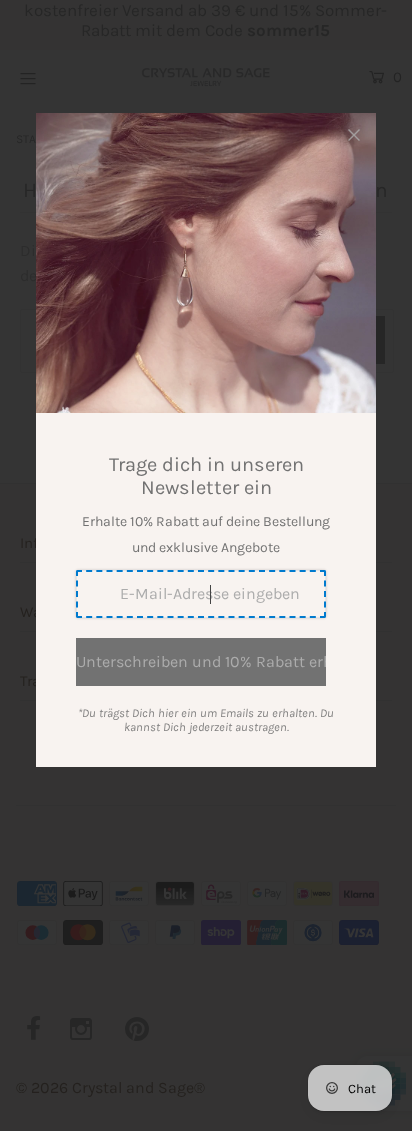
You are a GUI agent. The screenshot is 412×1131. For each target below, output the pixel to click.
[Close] (354, 135)
